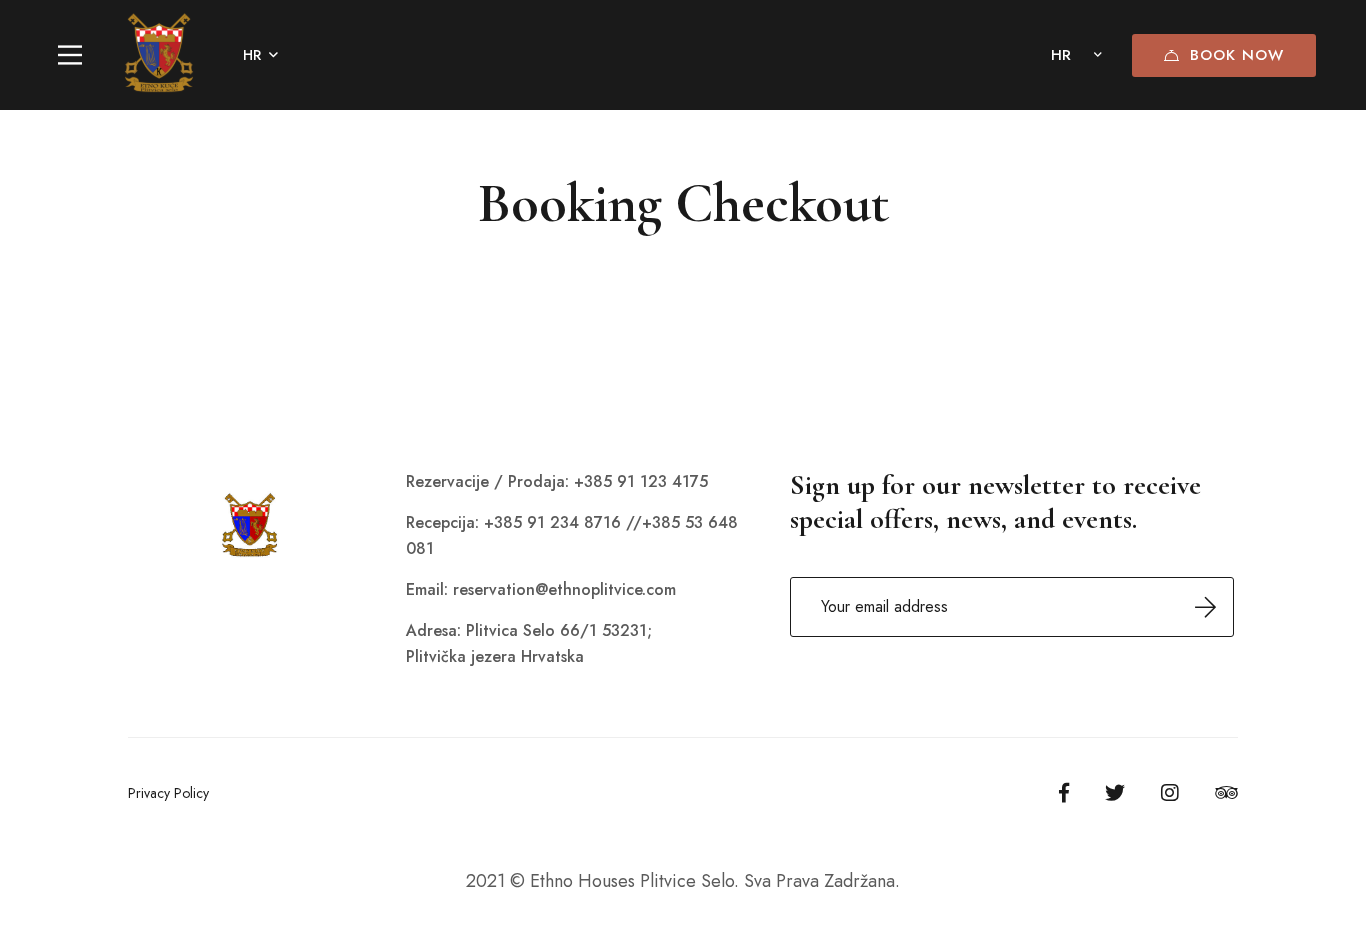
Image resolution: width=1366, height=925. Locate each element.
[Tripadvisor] (1226, 793)
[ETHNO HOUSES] (159, 55)
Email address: (1012, 607)
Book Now (1237, 55)
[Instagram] (1170, 793)
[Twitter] (1115, 793)
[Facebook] (1064, 793)
